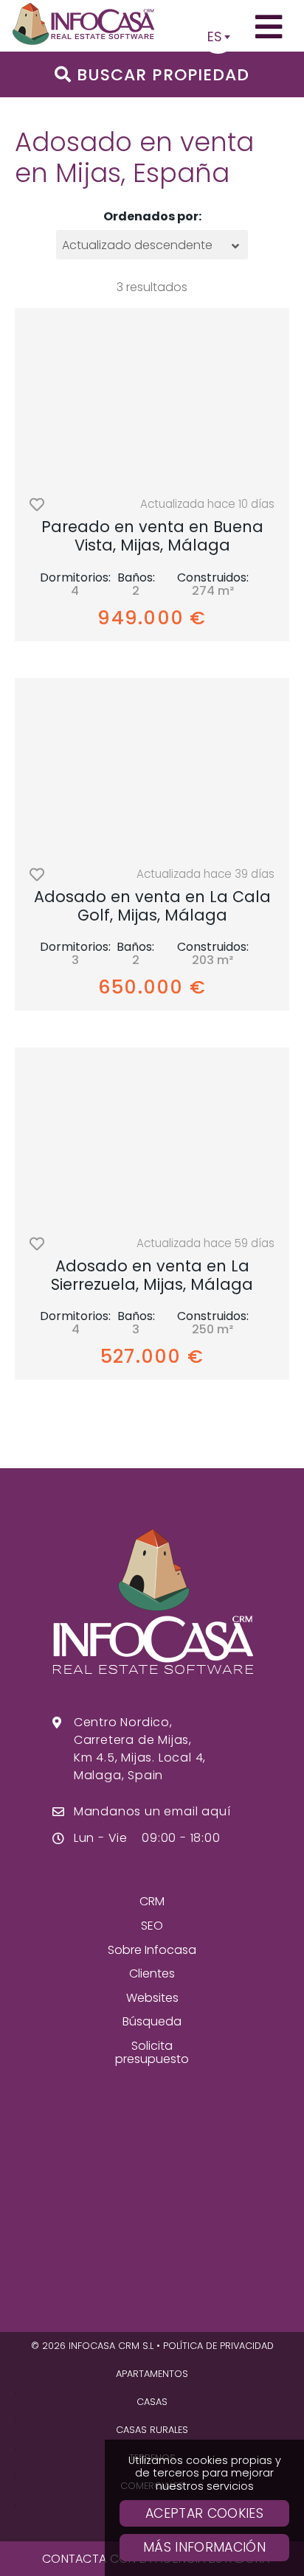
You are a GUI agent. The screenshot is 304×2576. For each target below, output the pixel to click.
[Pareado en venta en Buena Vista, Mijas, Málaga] (152, 397)
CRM (152, 1901)
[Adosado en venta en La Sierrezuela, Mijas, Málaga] (152, 1137)
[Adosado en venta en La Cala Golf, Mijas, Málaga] (152, 767)
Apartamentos (152, 2374)
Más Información (204, 2547)
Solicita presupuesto (152, 2052)
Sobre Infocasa (152, 1950)
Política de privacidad (218, 2346)
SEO (152, 1926)
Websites (152, 1998)
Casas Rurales (152, 2430)
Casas (152, 2402)
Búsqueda (152, 2021)
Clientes (152, 1973)
